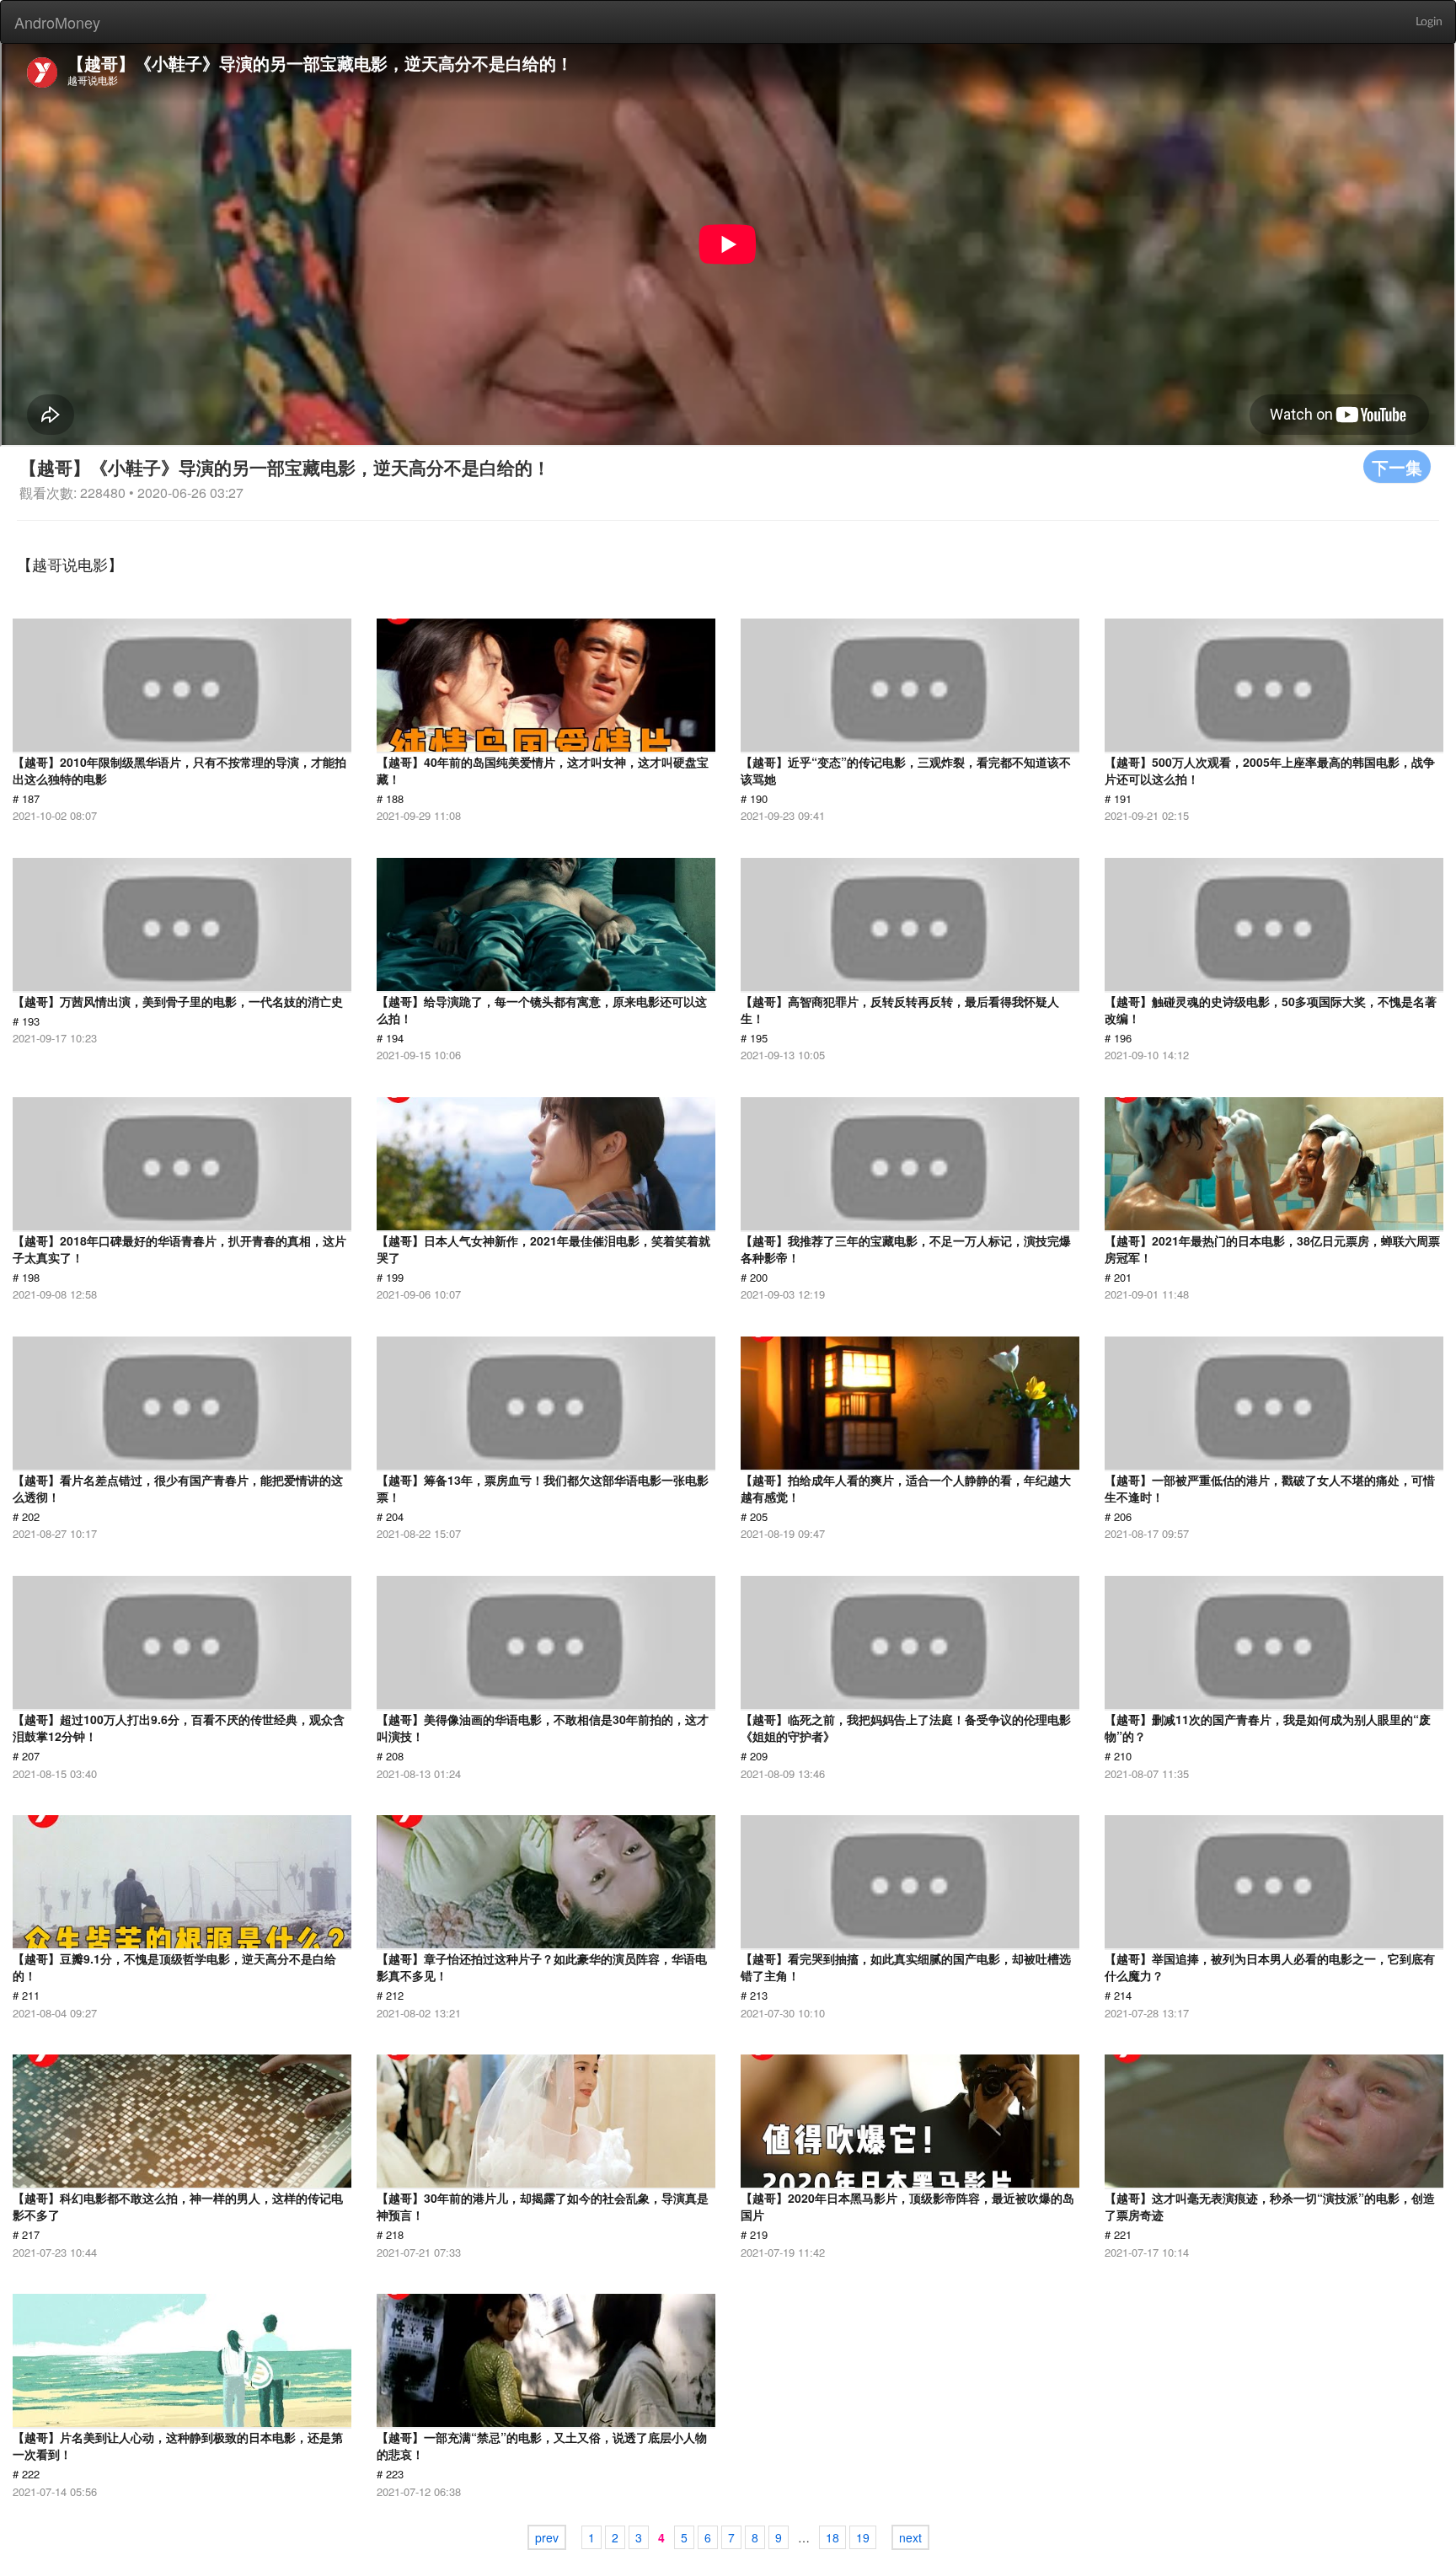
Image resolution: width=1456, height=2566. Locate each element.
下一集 (1397, 466)
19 (863, 2537)
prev (547, 2537)
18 (832, 2537)
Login (1429, 22)
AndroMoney (57, 22)
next (910, 2537)
